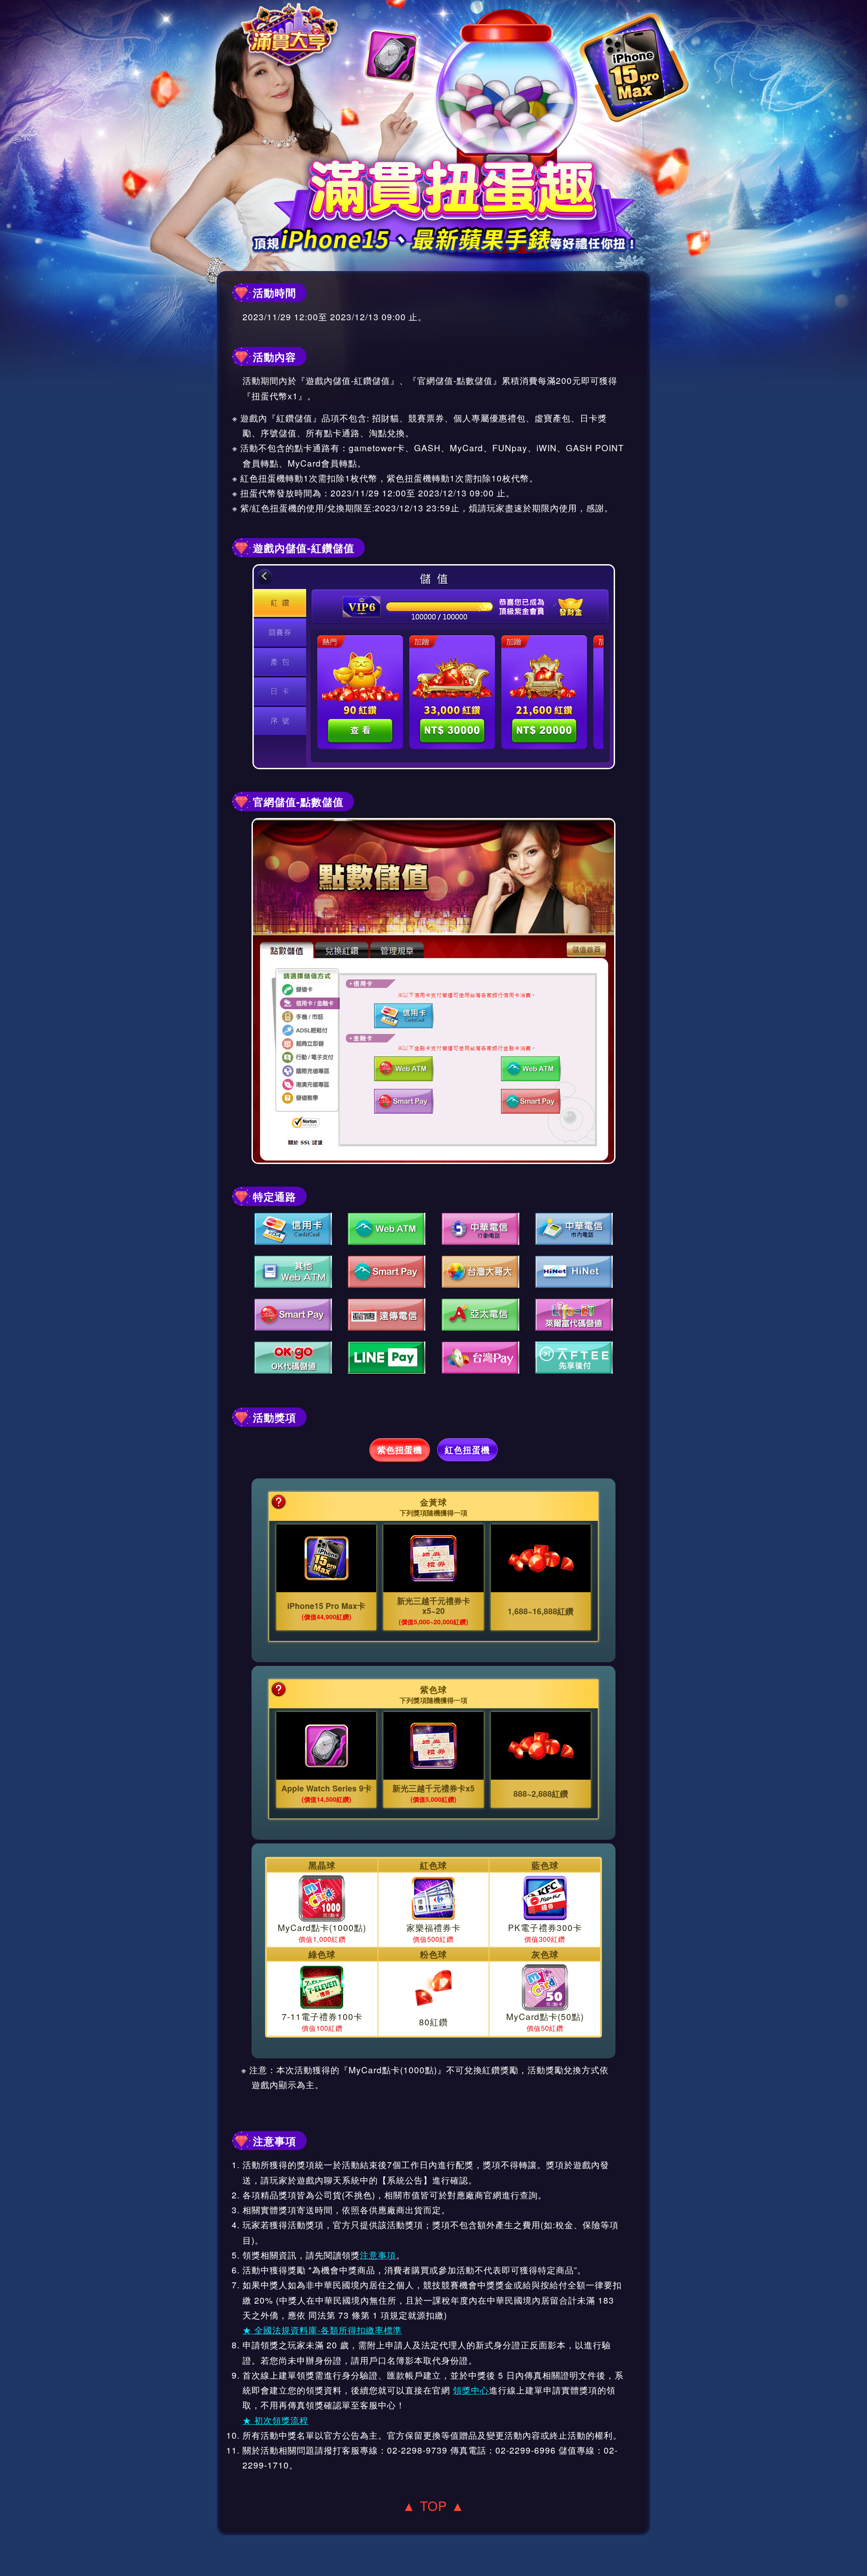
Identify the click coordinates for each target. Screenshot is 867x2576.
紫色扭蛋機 (400, 1450)
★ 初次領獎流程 (275, 2420)
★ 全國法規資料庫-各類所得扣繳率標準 (322, 2330)
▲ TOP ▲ (433, 2505)
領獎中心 (471, 2390)
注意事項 (378, 2255)
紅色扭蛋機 (467, 1450)
